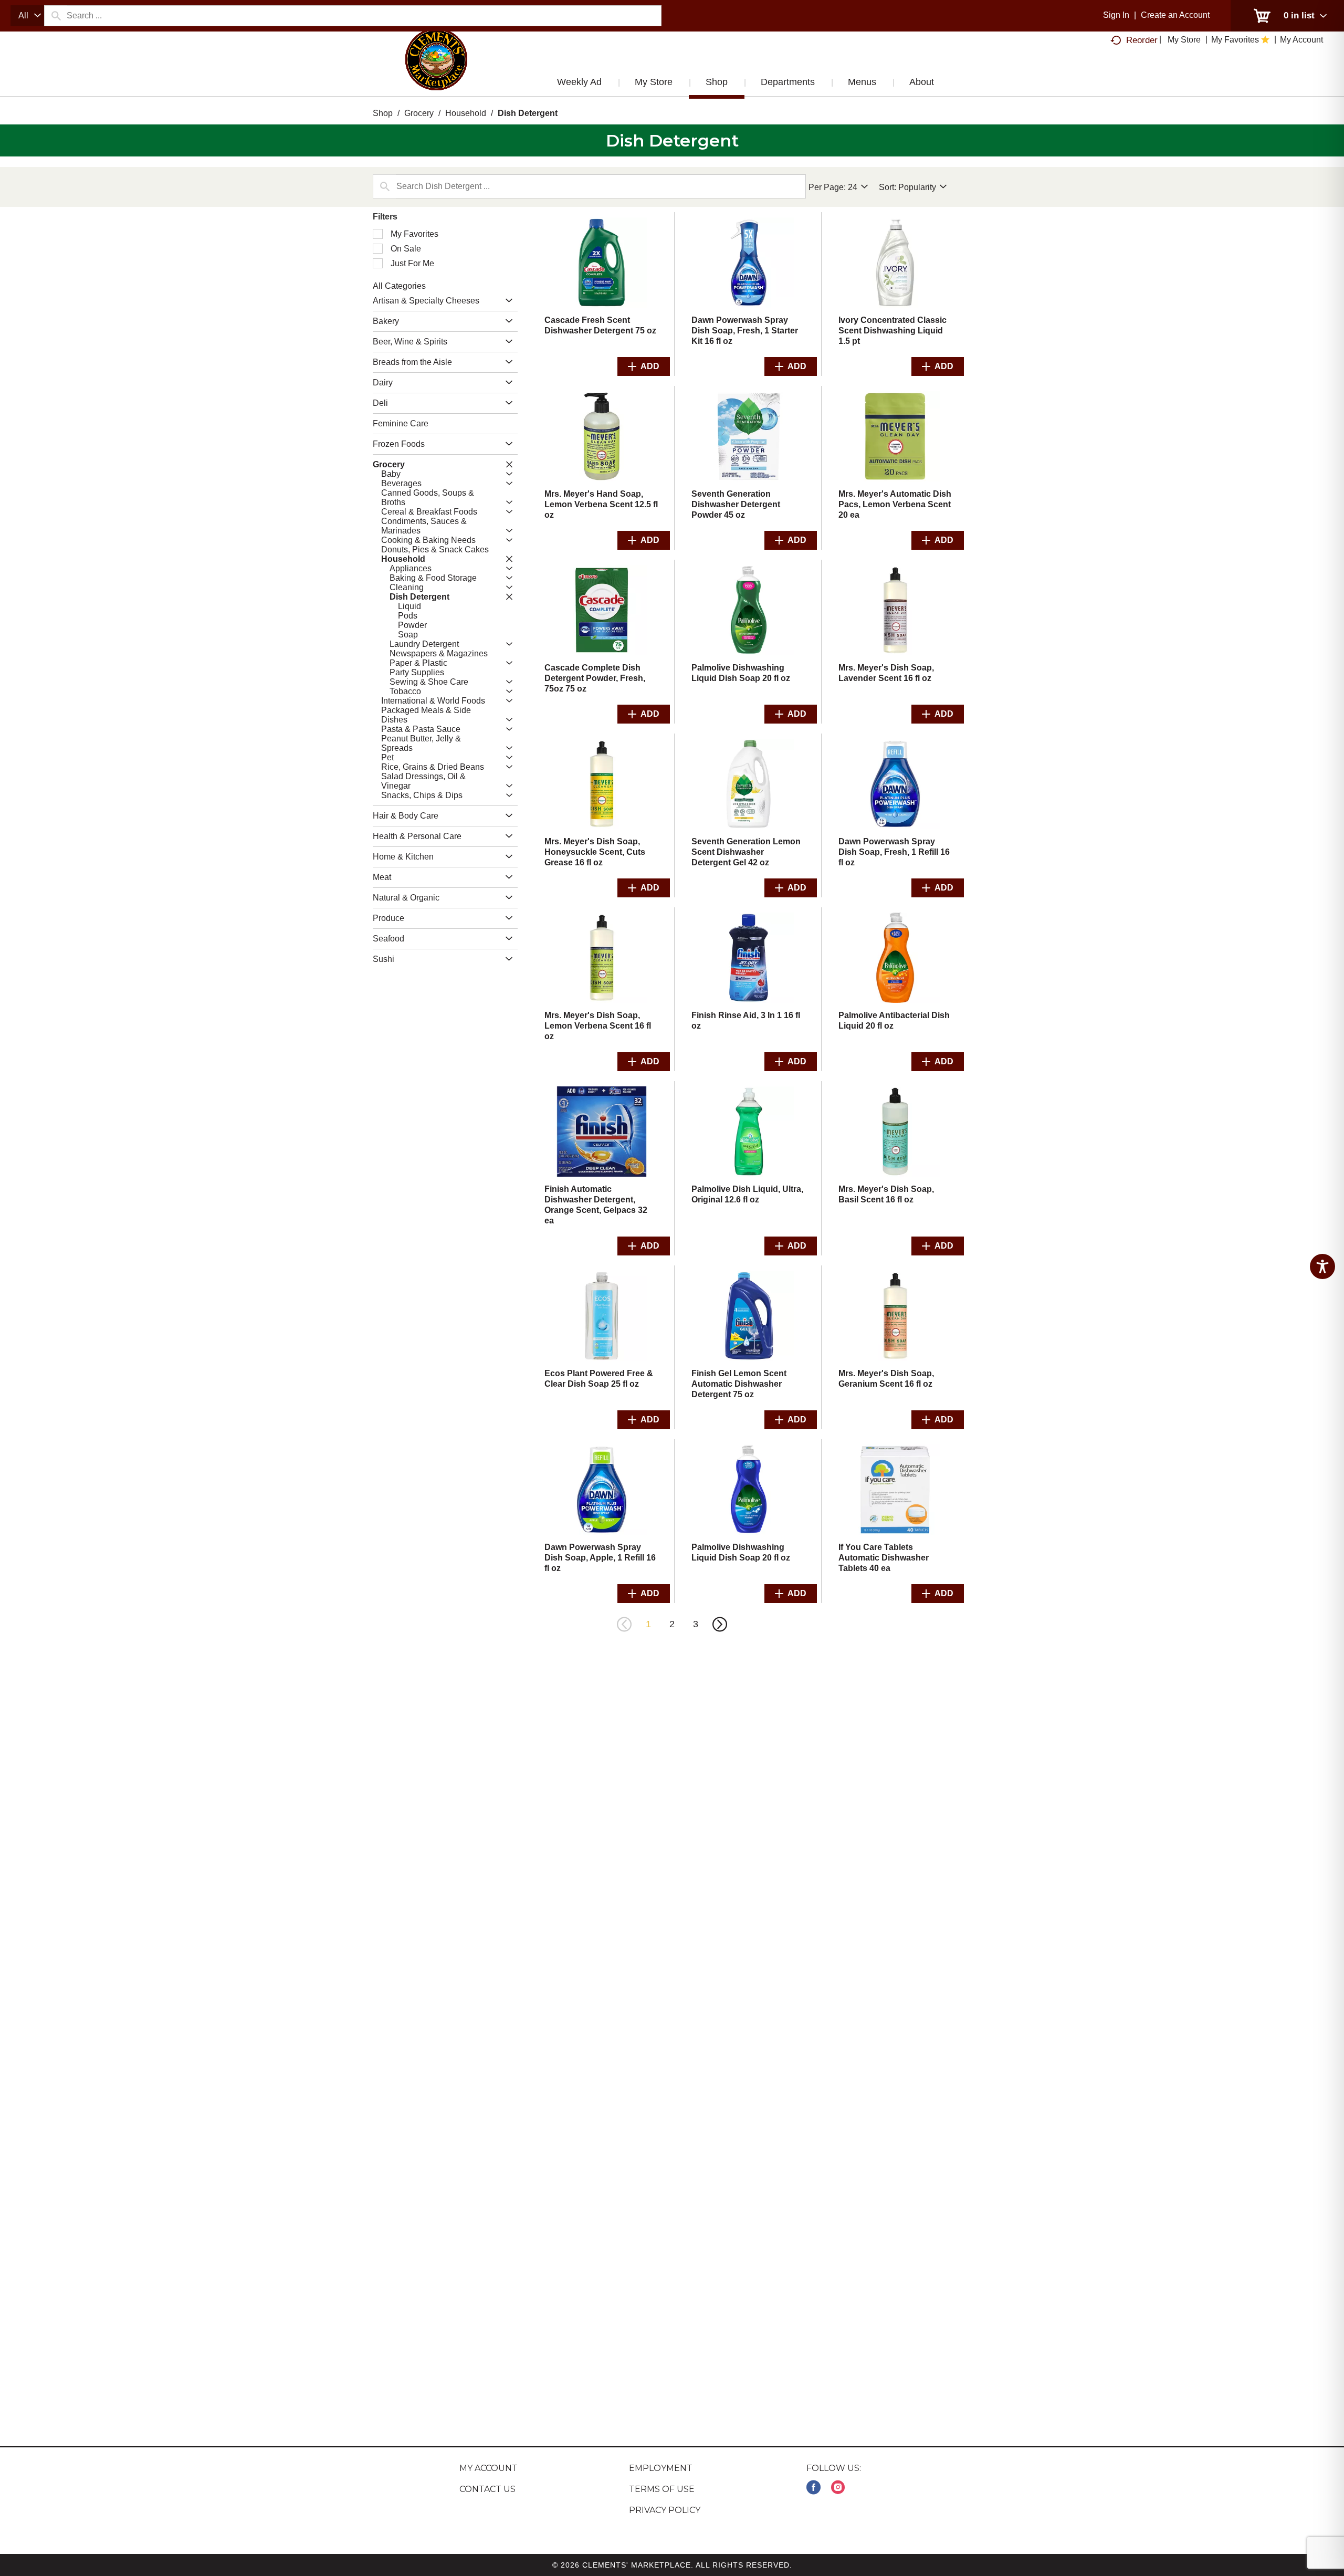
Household (466, 113)
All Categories (399, 286)
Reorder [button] (1142, 40)
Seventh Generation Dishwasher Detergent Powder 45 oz (736, 504)
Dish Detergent (528, 113)
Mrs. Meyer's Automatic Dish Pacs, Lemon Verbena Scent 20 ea (895, 504)
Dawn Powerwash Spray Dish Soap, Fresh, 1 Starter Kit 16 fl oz (745, 331)
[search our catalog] (56, 16)
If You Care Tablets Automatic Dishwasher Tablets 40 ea (884, 1558)
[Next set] (719, 1625)
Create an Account (1175, 15)
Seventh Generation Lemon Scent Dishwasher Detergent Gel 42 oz (746, 852)
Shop (383, 113)
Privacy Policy (665, 2510)
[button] (506, 301)
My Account (489, 2468)
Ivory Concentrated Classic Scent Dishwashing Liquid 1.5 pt (892, 331)
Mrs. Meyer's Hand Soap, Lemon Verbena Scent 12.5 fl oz (601, 504)
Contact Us (487, 2489)
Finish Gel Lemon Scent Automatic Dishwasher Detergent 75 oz (739, 1384)
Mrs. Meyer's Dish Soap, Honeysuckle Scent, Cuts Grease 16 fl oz (595, 852)
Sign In (1116, 15)
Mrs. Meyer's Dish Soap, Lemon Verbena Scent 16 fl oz (598, 1026)
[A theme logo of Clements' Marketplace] (436, 70)
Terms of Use (662, 2489)
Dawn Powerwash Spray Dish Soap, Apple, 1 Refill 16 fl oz (600, 1558)
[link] (813, 2488)
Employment (661, 2468)
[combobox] (27, 16)
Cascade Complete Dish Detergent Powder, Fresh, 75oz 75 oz (595, 678)
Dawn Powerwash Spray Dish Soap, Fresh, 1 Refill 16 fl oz (894, 852)
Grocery (419, 113)
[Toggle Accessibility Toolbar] (1322, 1266)
